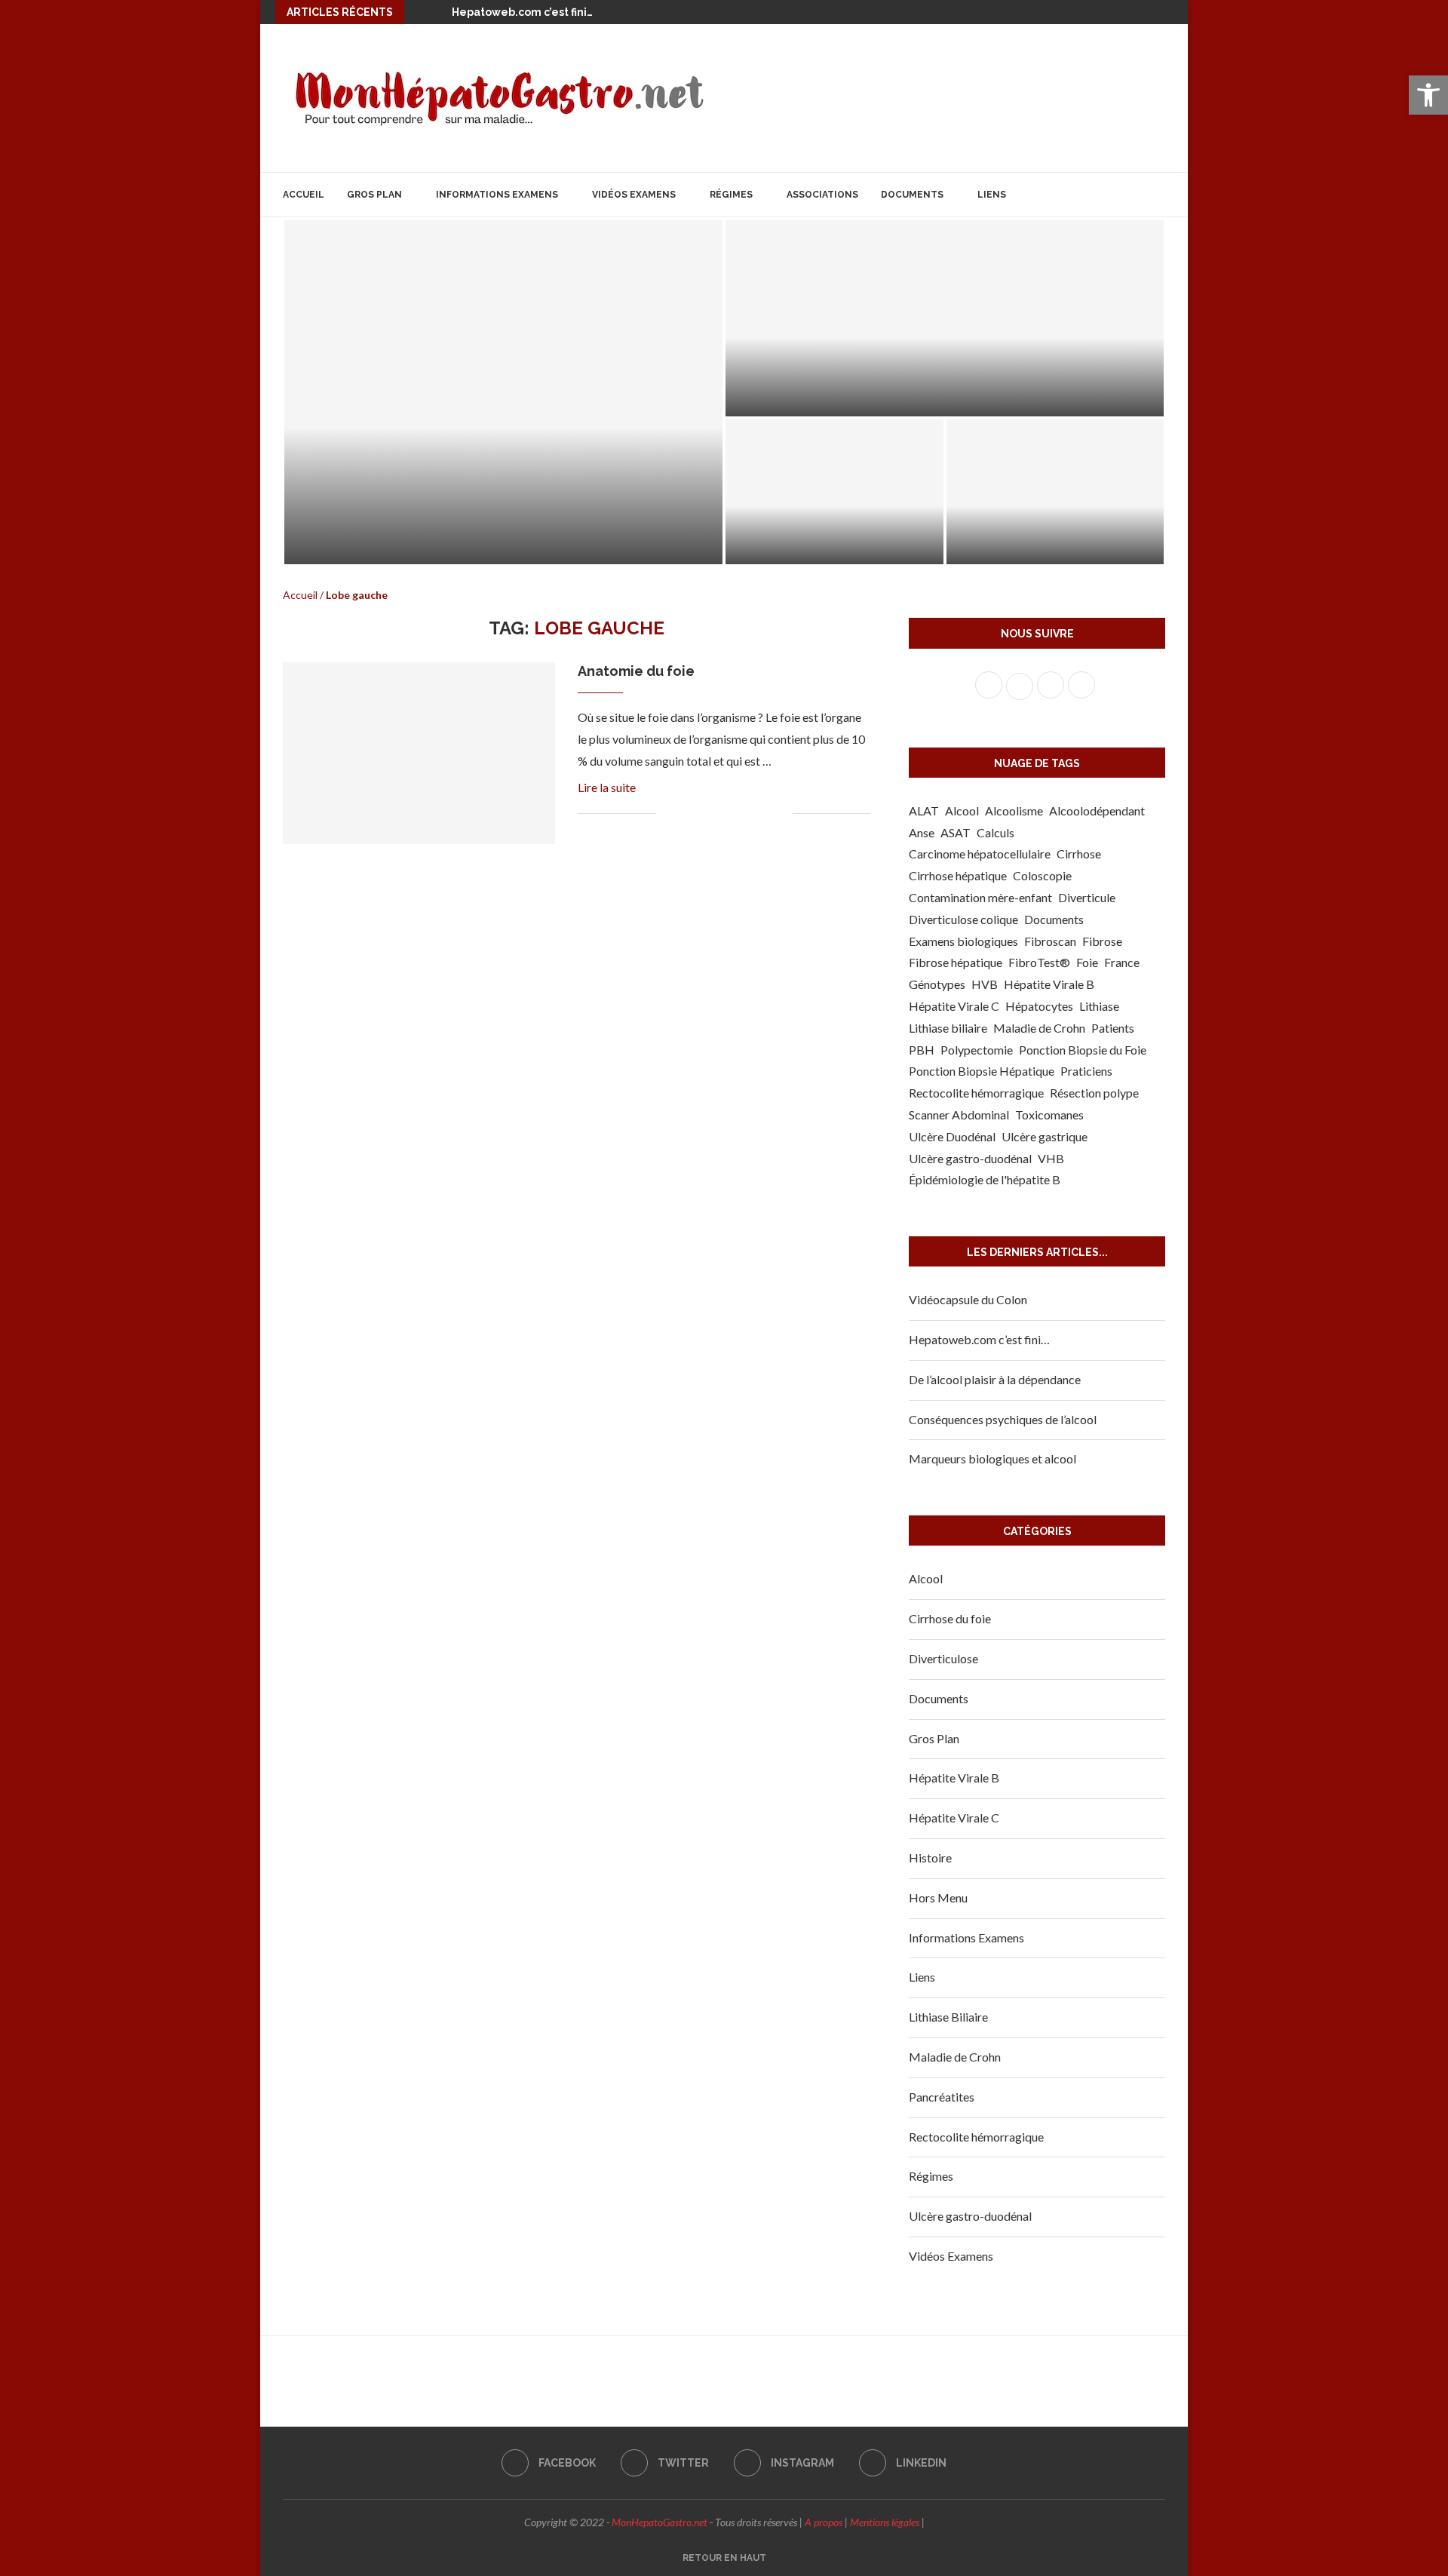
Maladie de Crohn (1039, 1028)
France (1122, 962)
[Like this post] (668, 814)
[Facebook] (1101, 12)
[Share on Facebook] (686, 814)
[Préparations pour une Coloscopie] (503, 392)
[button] (1428, 95)
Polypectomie (977, 1050)
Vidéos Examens (634, 195)
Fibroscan (1050, 941)
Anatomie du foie (636, 671)
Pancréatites (942, 2097)
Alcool (962, 811)
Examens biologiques (963, 941)
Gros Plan (374, 195)
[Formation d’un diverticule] (834, 492)
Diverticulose (943, 1658)
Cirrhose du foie (950, 1618)
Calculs (995, 832)
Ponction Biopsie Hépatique (982, 1071)
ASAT (956, 832)
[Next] (437, 12)
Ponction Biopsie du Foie (1083, 1050)
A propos (824, 2522)
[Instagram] (1145, 12)
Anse (922, 832)
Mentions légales (885, 2522)
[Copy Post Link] (765, 814)
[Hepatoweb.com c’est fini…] (945, 318)
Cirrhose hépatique (958, 875)
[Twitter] (1123, 12)
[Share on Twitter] (702, 814)
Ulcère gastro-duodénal (970, 1158)
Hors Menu (938, 1897)
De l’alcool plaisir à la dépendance (995, 1379)
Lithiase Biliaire (948, 2017)
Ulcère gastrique (1045, 1136)
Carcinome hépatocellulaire (980, 854)
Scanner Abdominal (959, 1115)
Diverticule (1087, 897)
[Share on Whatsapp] (749, 814)
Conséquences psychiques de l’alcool (1003, 1419)
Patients (1113, 1028)
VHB (1051, 1158)
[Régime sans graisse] (1055, 492)
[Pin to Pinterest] (718, 814)
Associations (822, 195)
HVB (985, 984)
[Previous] (419, 12)
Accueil (304, 195)
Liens (992, 195)
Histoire (930, 1858)
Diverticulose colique (963, 919)
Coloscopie (1042, 875)
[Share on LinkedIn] (733, 814)
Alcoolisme (1014, 811)
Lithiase (1099, 1006)
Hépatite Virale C (954, 1006)
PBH (922, 1050)
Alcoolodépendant (1097, 811)
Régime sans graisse (1022, 544)
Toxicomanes (1049, 1115)
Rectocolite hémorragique (976, 1093)
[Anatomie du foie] (419, 753)
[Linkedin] (1167, 12)
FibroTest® (1039, 962)
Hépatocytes (1039, 1006)
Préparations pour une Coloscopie (467, 541)
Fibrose (1102, 941)
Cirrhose (1079, 854)
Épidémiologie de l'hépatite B (985, 1179)
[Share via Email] (781, 814)
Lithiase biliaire (948, 1028)
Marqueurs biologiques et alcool (992, 1458)
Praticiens (1086, 1071)
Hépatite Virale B (1049, 984)
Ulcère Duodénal (952, 1136)
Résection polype (1094, 1093)
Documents (912, 195)
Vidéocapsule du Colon (968, 1299)
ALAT (924, 811)
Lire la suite (607, 787)
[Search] (1158, 195)
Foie (1087, 962)
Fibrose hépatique (956, 962)
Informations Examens (497, 195)
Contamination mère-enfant (980, 897)
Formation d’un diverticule (824, 544)
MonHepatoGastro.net (660, 2522)
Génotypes (937, 984)
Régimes (731, 195)
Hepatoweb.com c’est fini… (522, 12)
